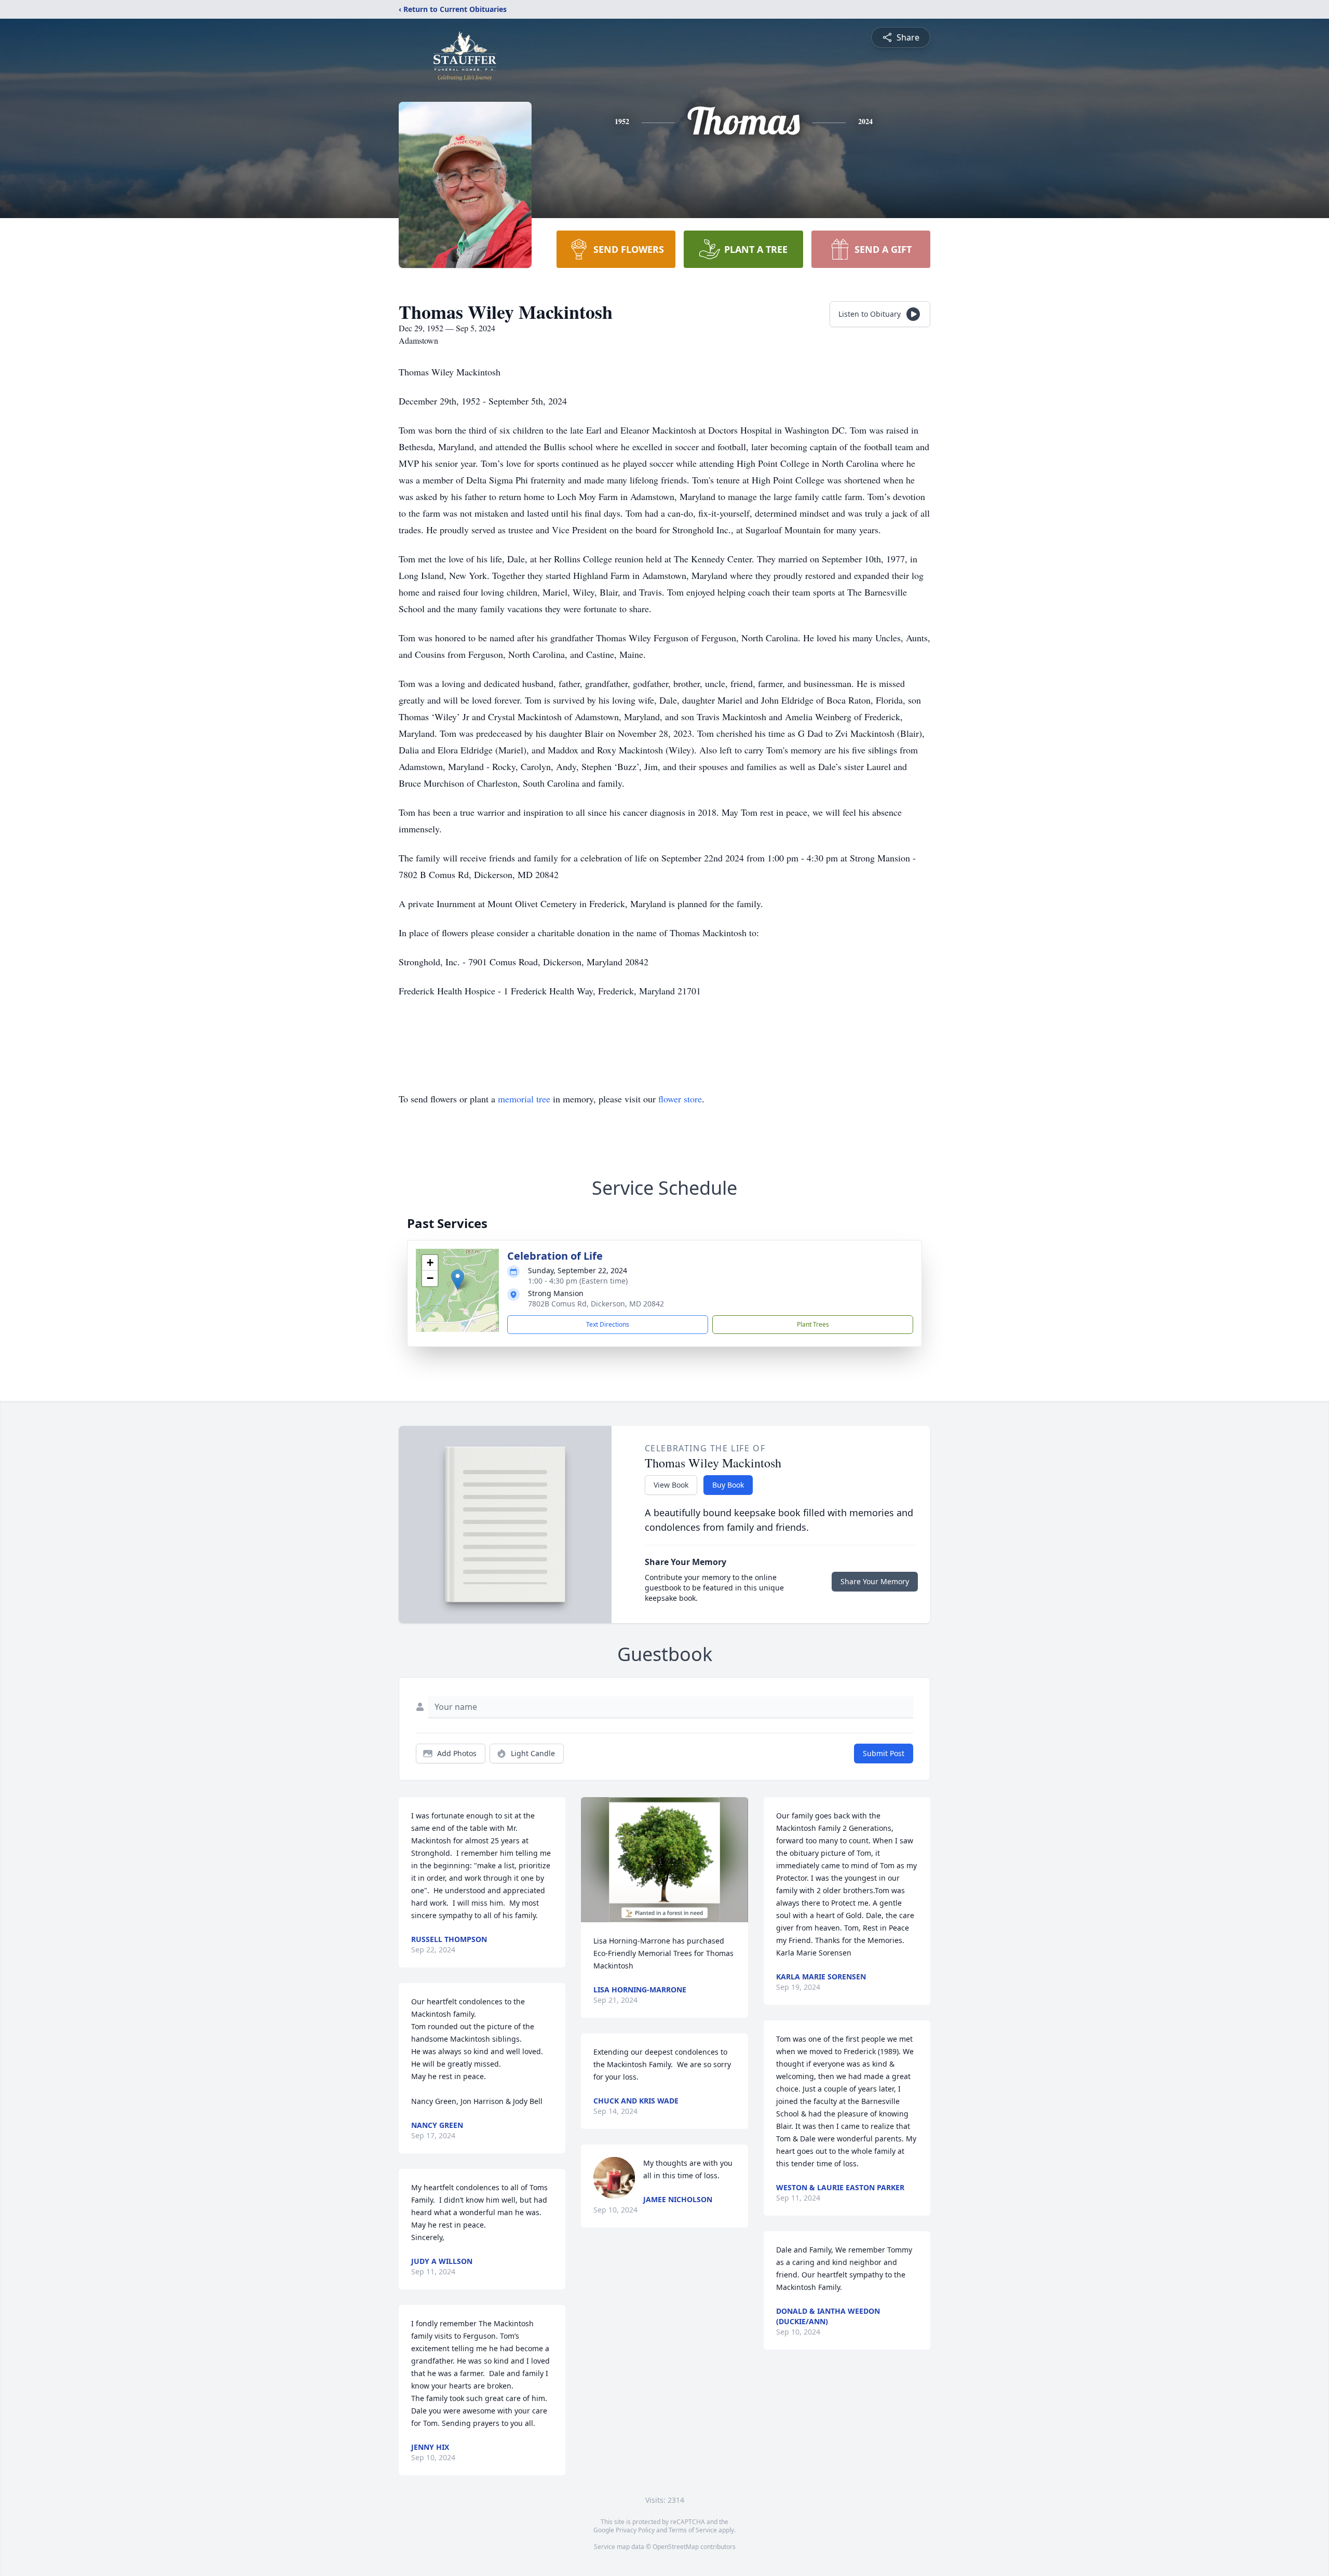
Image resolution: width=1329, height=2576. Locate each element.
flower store (680, 1099)
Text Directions (608, 1324)
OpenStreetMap (676, 2547)
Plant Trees (813, 1324)
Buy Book (728, 1485)
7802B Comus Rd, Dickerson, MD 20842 (596, 1304)
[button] (458, 1280)
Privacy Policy (635, 2530)
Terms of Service (693, 2530)
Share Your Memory (875, 1581)
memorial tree (524, 1099)
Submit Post (884, 1753)
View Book (671, 1485)
